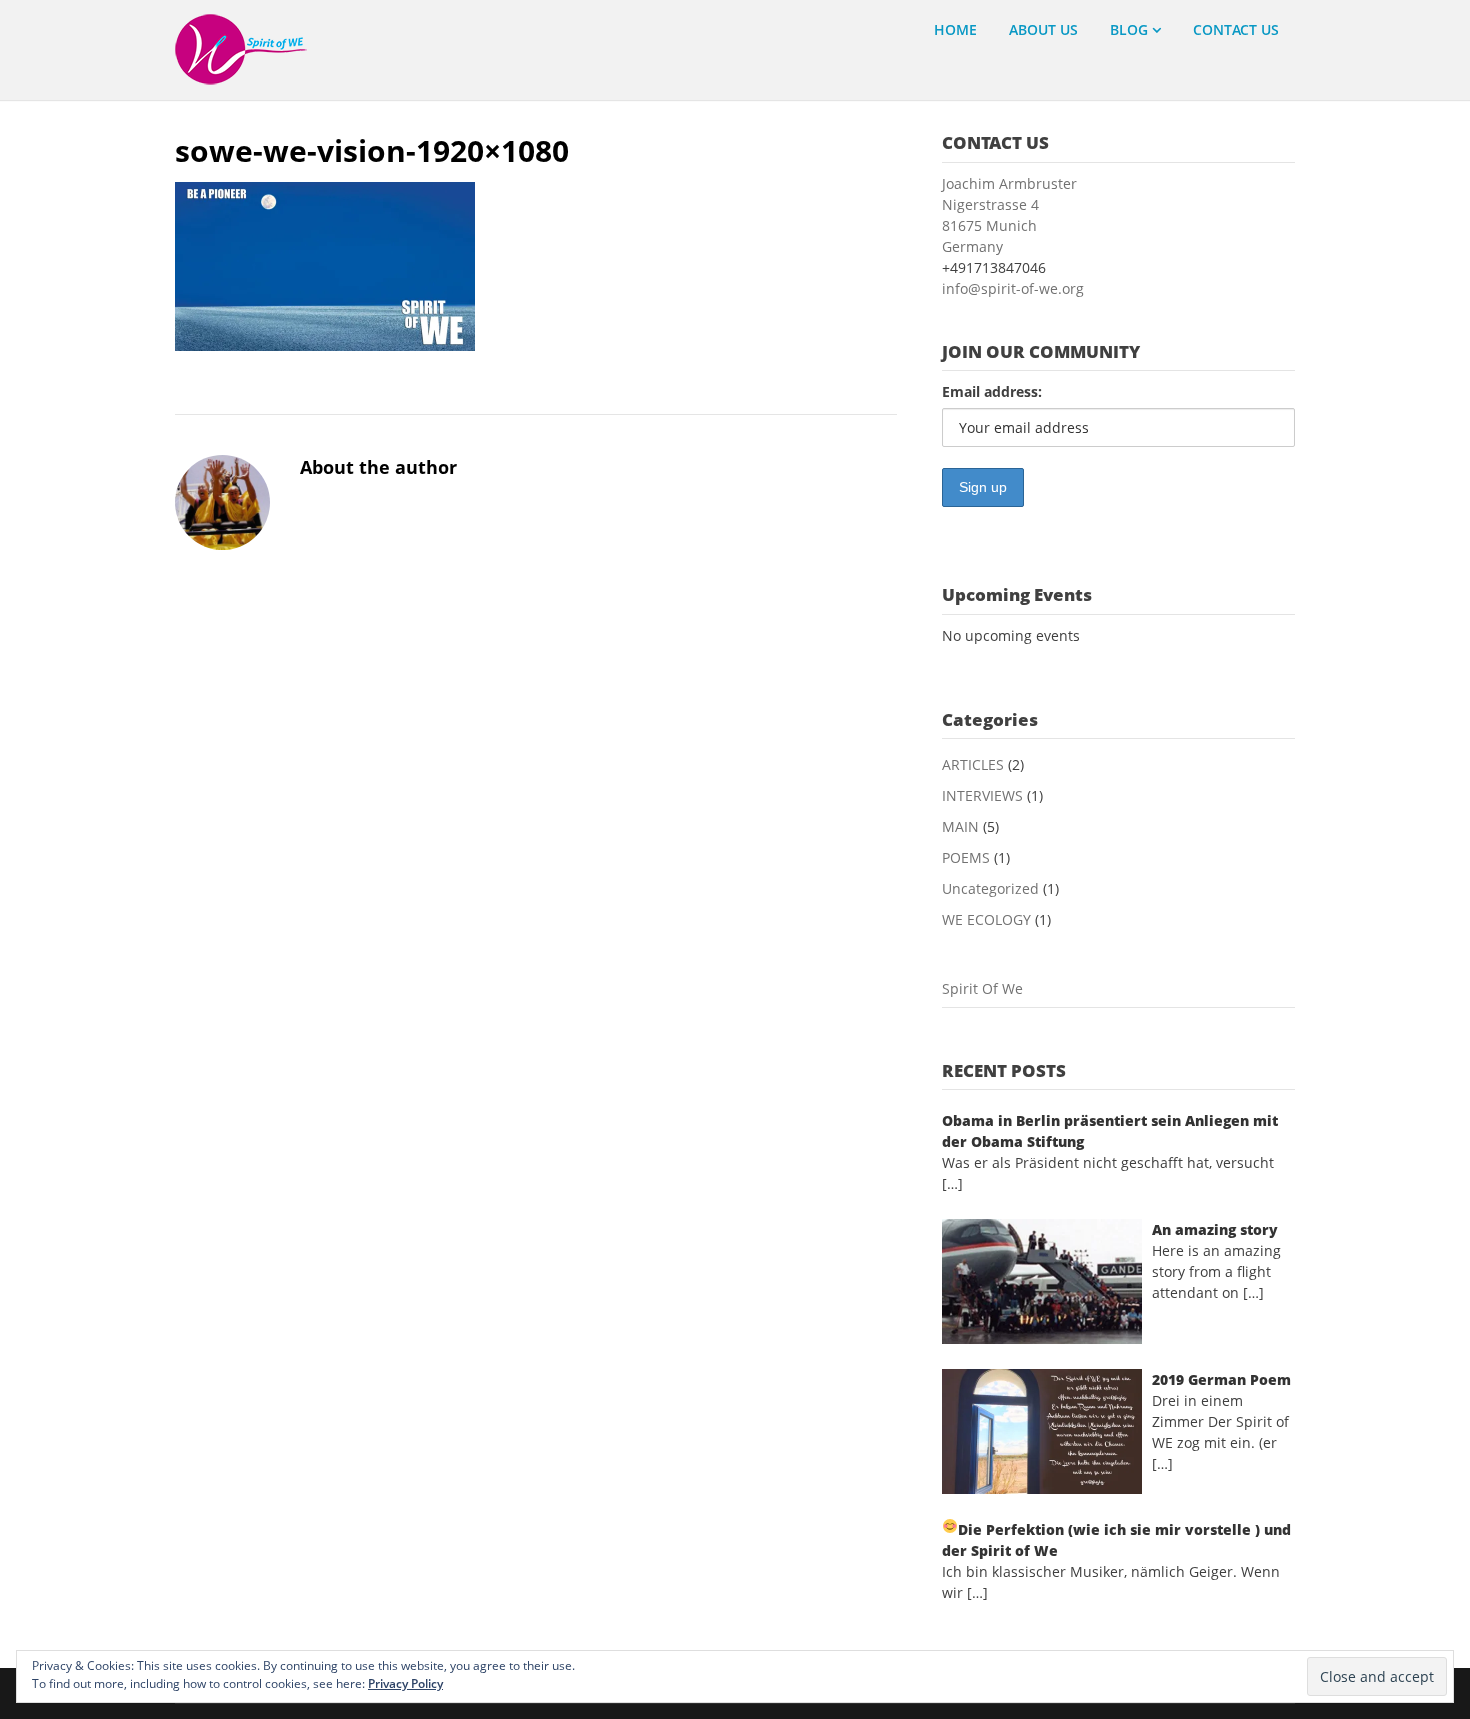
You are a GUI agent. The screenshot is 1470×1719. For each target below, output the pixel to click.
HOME (955, 29)
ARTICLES (973, 764)
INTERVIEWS (982, 795)
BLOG (1129, 29)
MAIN (960, 826)
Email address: (992, 391)
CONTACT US (1236, 29)
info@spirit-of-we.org (1013, 288)
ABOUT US (1043, 29)
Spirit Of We (982, 988)
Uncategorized (990, 888)
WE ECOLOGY (986, 919)
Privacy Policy (405, 1683)
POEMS (966, 857)
